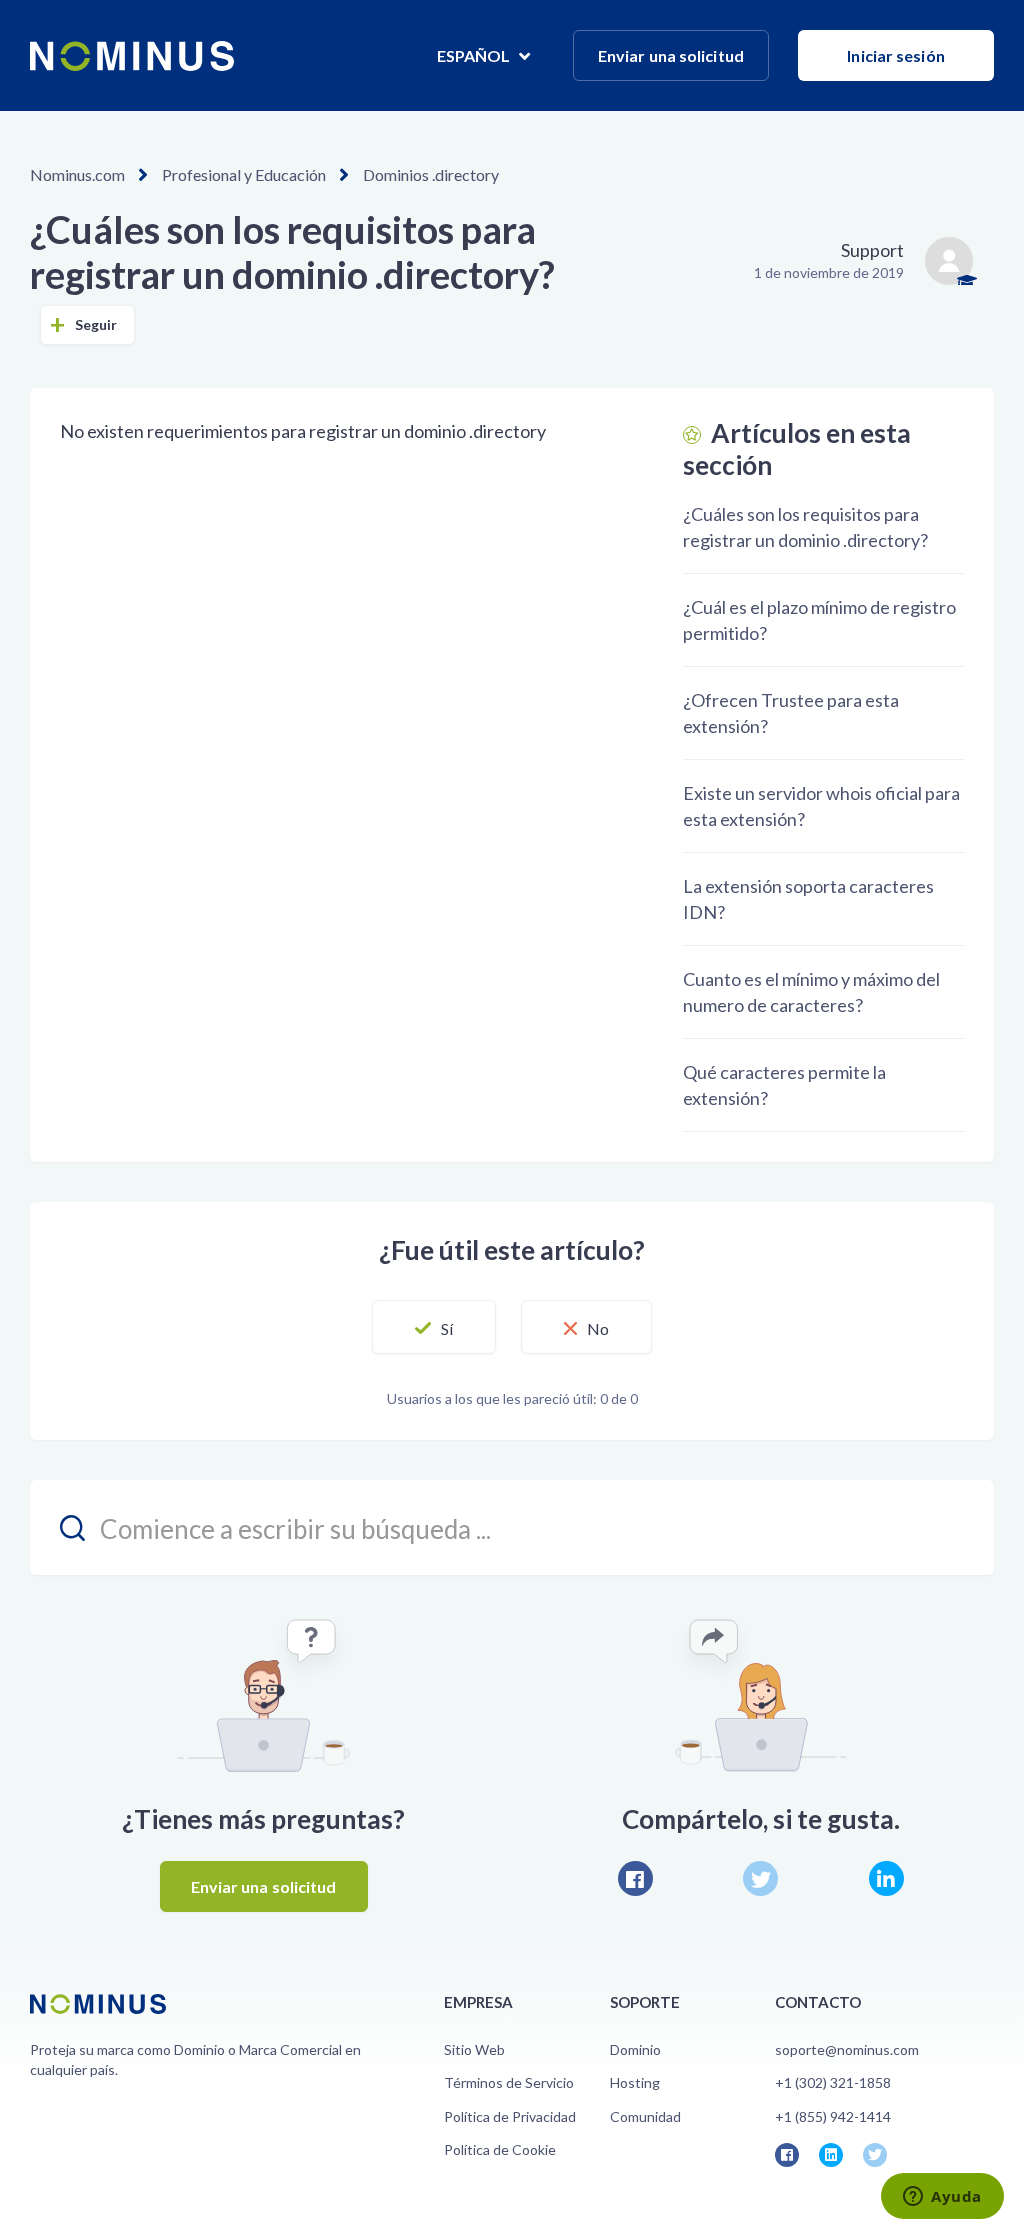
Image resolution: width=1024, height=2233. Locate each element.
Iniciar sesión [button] (895, 55)
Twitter (760, 1878)
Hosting (635, 2082)
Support (872, 250)
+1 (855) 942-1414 (833, 2116)
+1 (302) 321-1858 (833, 2082)
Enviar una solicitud (671, 55)
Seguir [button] (96, 324)
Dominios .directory (431, 174)
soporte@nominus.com (847, 2049)
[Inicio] (132, 56)
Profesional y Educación (244, 174)
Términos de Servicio (509, 2082)
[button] (434, 1327)
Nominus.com (77, 174)
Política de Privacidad (510, 2116)
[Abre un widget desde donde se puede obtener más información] (942, 2198)
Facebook (635, 1878)
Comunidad (645, 2116)
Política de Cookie (500, 2149)
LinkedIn (886, 1878)
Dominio (635, 2049)
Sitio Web (474, 2049)
